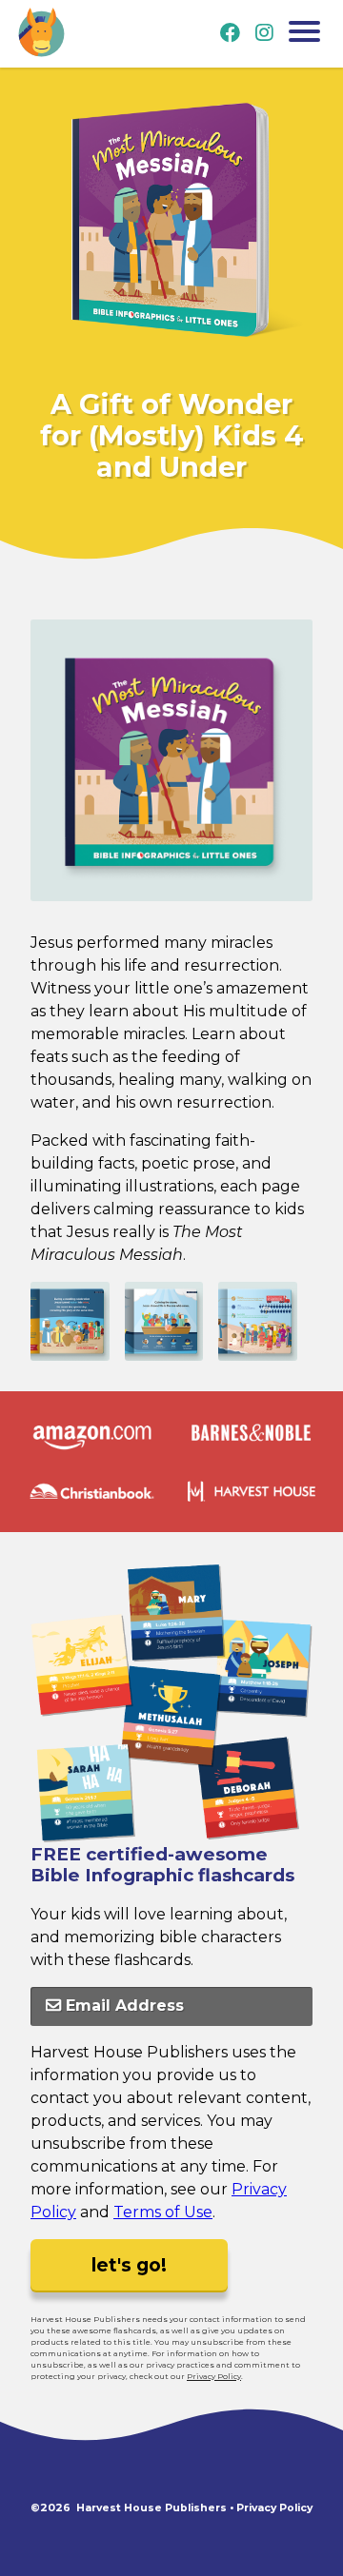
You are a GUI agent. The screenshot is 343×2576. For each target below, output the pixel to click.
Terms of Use (163, 2212)
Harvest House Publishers (151, 2508)
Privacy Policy (214, 2376)
